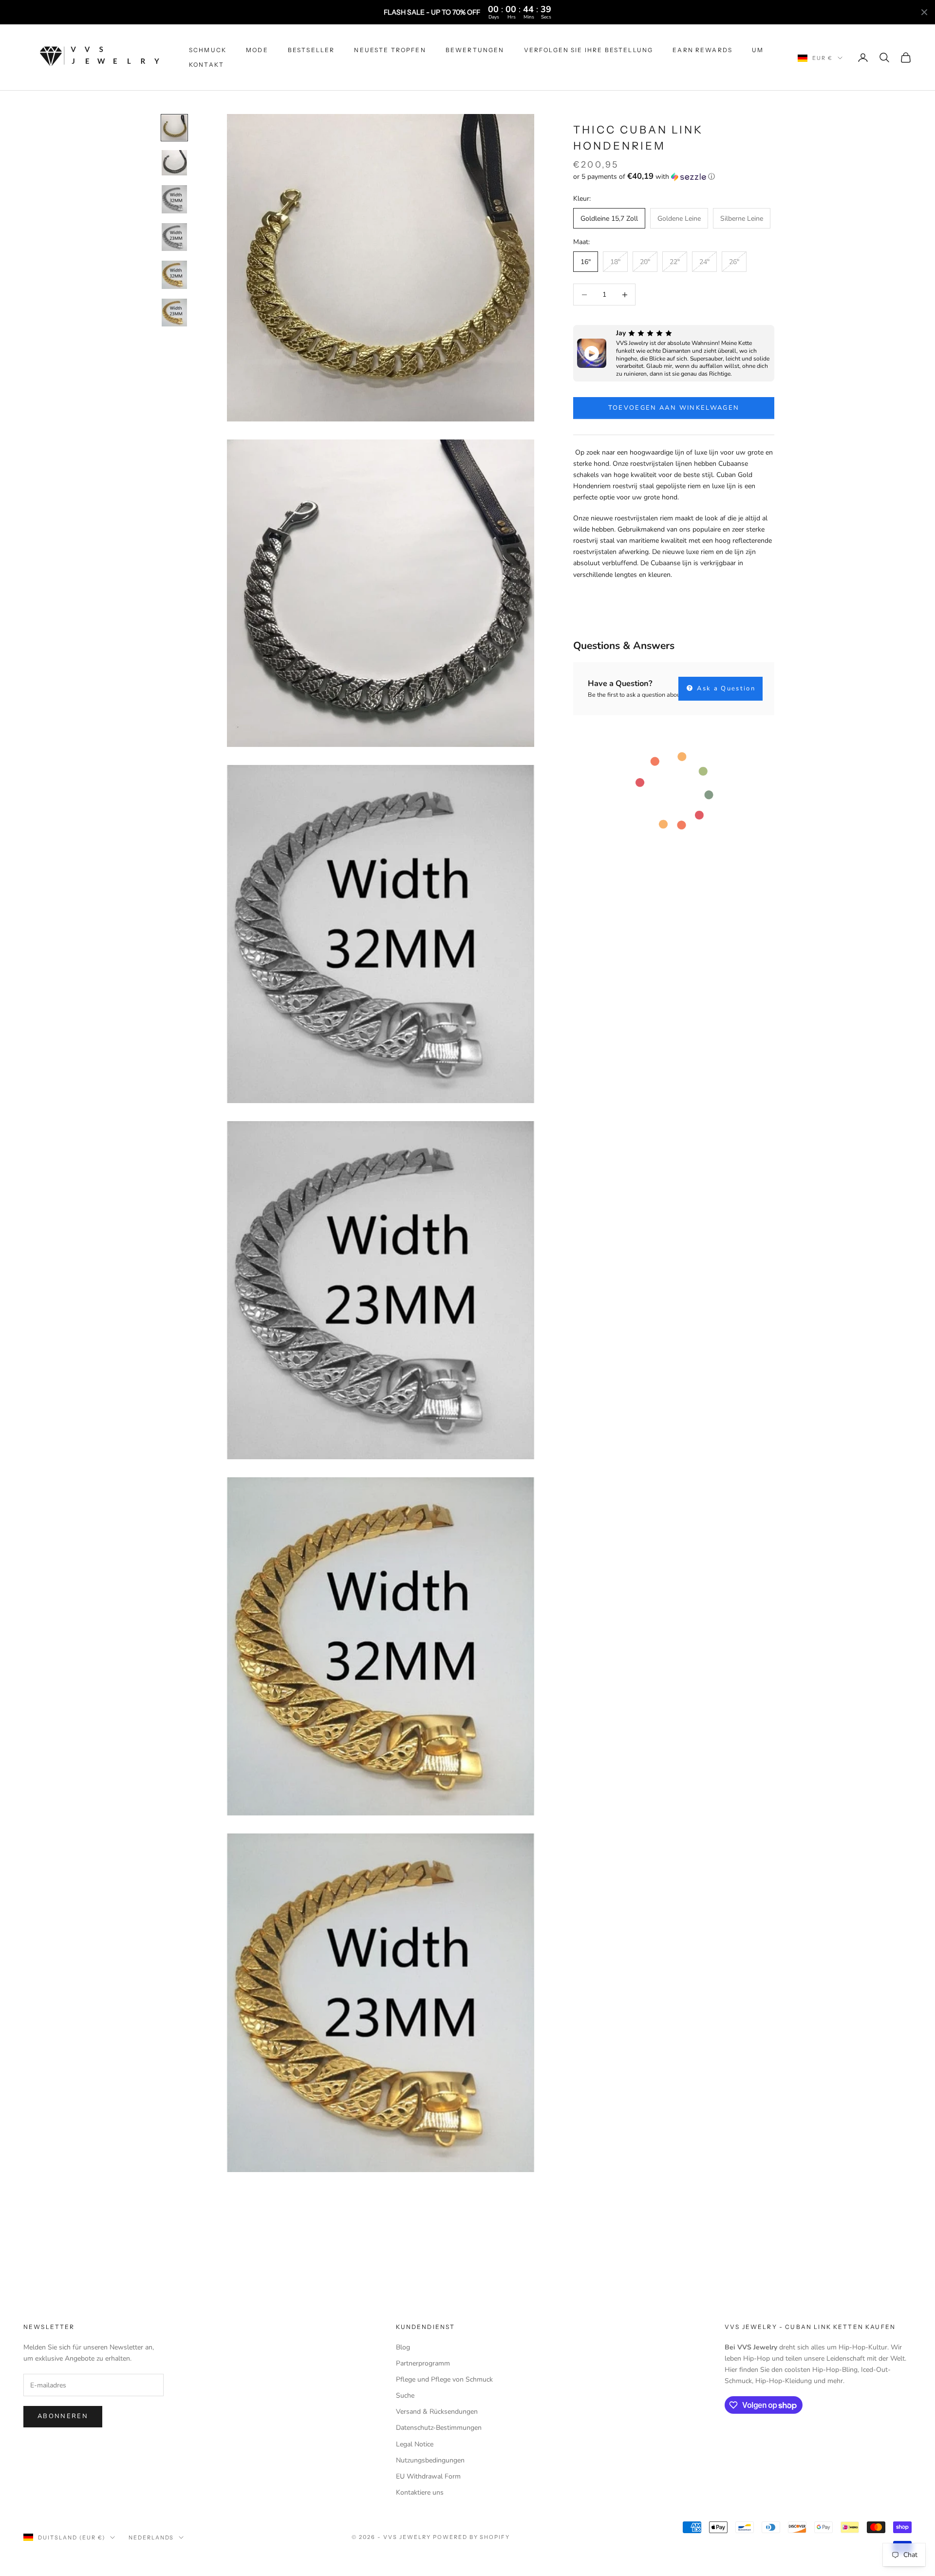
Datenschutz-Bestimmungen (439, 2428)
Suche (405, 2395)
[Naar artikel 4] (174, 237)
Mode (257, 50)
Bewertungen (475, 50)
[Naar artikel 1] (174, 128)
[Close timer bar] (924, 12)
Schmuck (208, 50)
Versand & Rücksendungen (437, 2412)
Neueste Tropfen (390, 50)
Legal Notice (415, 2444)
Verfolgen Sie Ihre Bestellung (589, 50)
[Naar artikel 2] (174, 163)
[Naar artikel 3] (174, 199)
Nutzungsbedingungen (430, 2460)
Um (758, 50)
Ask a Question (725, 688)
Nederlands (151, 2538)
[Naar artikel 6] (174, 313)
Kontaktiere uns (420, 2492)
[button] (674, 177)
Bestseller (311, 50)
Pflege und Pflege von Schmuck (444, 2379)
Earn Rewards (702, 50)
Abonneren (63, 2416)
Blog (403, 2347)
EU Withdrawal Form (428, 2476)
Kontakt (206, 65)
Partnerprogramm (423, 2363)
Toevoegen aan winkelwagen (674, 408)
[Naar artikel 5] (174, 275)
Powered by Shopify (472, 2537)
